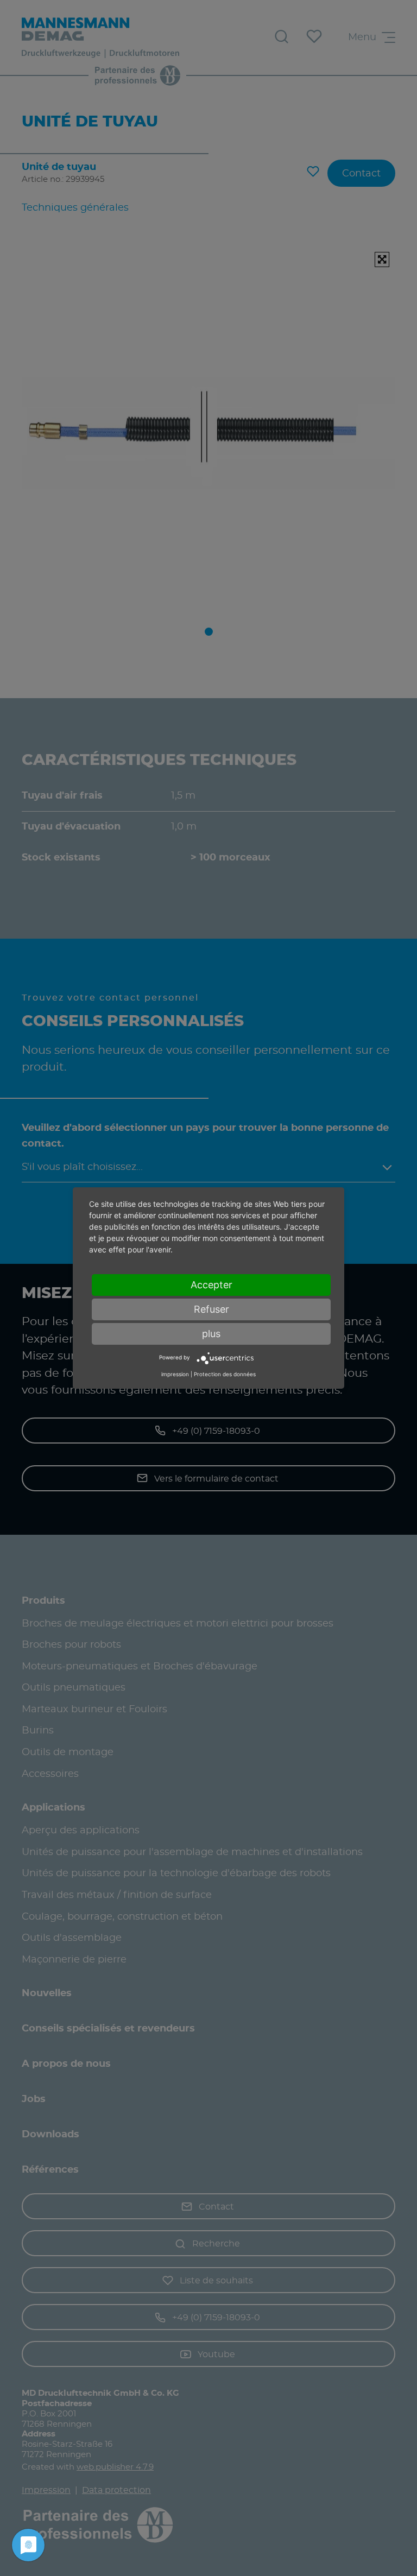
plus (211, 1334)
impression (175, 1374)
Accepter (211, 1285)
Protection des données (225, 1374)
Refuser (211, 1309)
